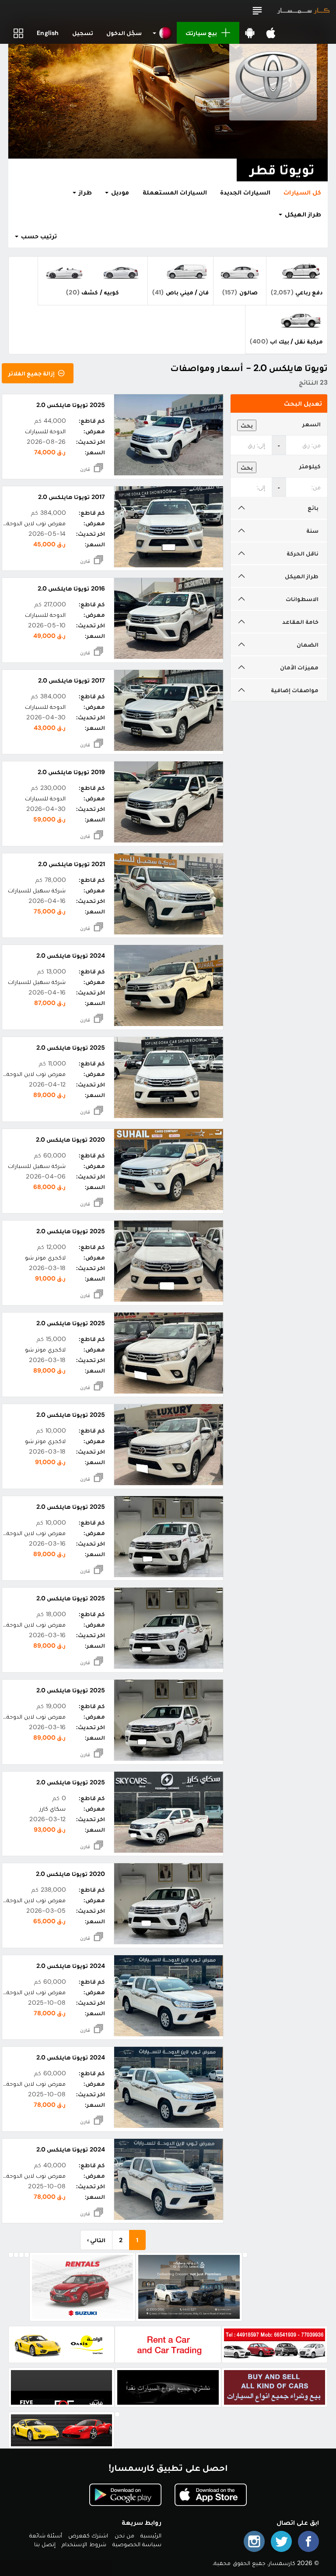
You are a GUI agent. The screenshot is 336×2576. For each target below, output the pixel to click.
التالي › (96, 2240)
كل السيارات (302, 192)
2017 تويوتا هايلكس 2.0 (72, 497)
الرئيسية (151, 2535)
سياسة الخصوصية (137, 2544)
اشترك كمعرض (88, 2535)
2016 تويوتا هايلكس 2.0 (71, 588)
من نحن (124, 2535)
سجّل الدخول (124, 33)
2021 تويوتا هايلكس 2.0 (72, 864)
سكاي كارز (52, 1808)
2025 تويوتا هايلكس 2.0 (71, 405)
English (48, 33)
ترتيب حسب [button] (38, 236)
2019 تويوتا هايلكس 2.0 (71, 772)
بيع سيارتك (201, 33)
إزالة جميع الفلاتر (32, 373)
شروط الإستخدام (84, 2544)
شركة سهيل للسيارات (37, 890)
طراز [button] (84, 192)
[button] (257, 11)
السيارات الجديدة (245, 192)
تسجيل (83, 33)
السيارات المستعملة (175, 192)
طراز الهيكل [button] (302, 214)
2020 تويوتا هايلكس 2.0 (70, 1139)
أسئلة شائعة (46, 2535)
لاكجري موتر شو (45, 1257)
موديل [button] (119, 192)
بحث (247, 425)
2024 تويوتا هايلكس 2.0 (71, 955)
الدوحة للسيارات (45, 431)
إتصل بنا (45, 2544)
